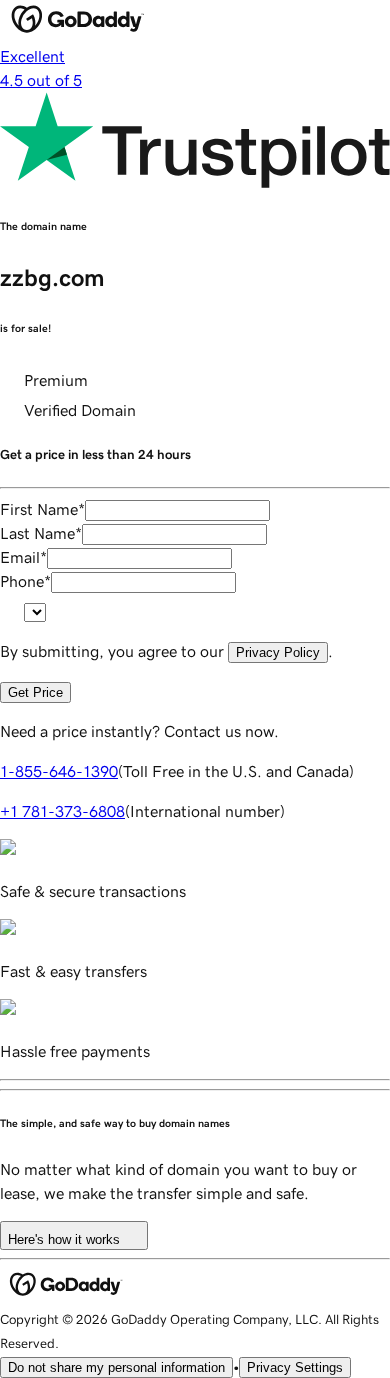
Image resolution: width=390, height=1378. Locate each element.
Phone (25, 581)
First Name (42, 509)
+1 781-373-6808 (62, 811)
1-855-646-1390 (59, 771)
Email (23, 557)
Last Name (41, 533)
